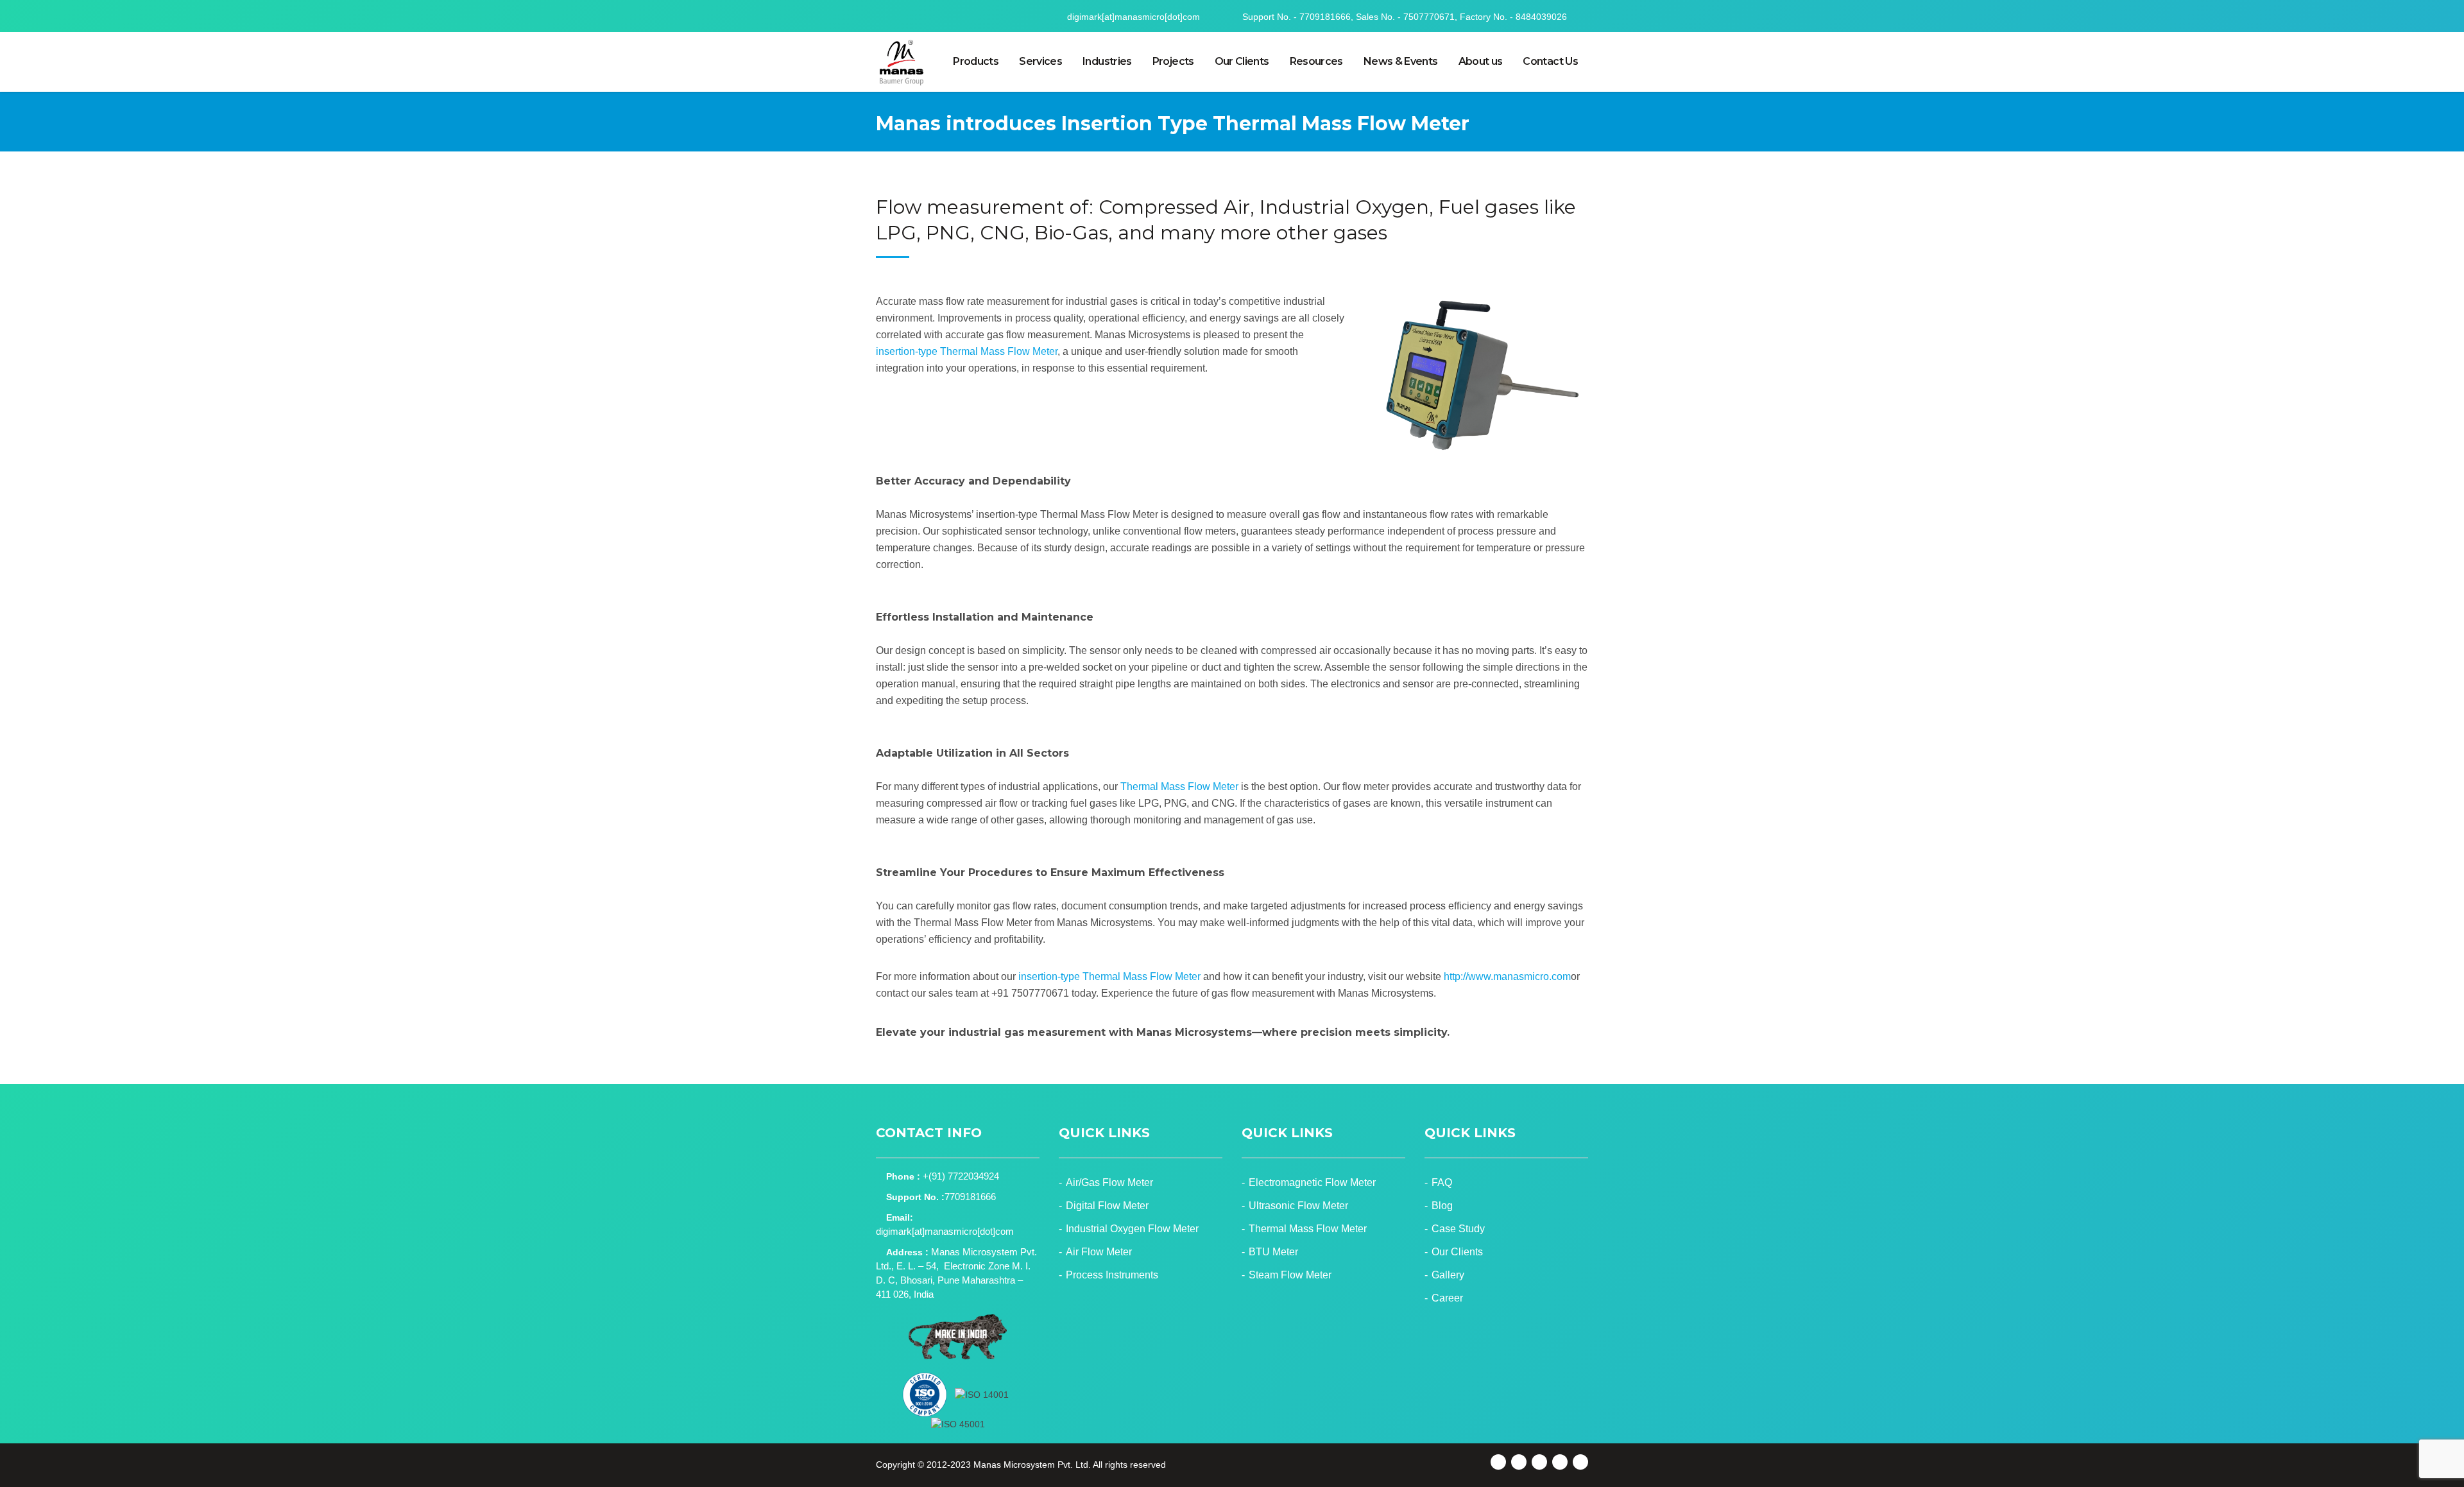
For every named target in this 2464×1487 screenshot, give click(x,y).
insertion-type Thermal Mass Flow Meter (967, 351)
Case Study (1458, 1229)
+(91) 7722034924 (961, 1176)
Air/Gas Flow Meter (1109, 1182)
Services (1040, 61)
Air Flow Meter (1099, 1252)
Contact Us (1550, 61)
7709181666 (970, 1197)
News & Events (1401, 61)
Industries (1107, 61)
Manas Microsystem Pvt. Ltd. (1032, 1465)
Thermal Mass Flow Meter (1179, 786)
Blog (1442, 1206)
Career (1447, 1298)
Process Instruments (1112, 1275)
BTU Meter (1273, 1252)
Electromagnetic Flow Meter (1312, 1182)
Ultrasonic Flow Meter (1298, 1206)
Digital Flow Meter (1107, 1206)
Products (976, 61)
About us (1481, 61)
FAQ (1442, 1182)
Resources (1316, 61)
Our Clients (1242, 61)
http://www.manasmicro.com (1507, 976)
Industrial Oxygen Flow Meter (1132, 1229)
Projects (1173, 61)
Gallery (1448, 1275)
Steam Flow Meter (1290, 1275)
